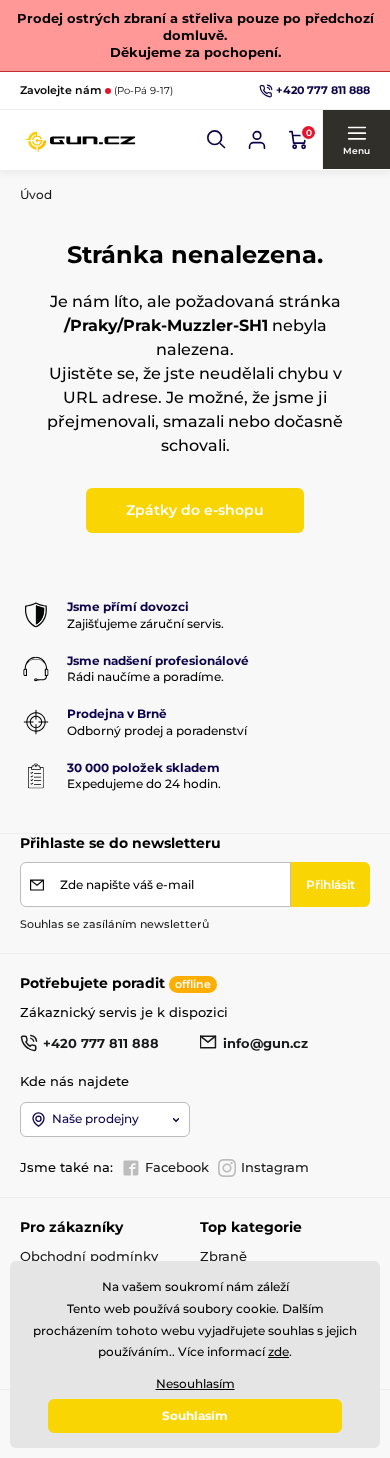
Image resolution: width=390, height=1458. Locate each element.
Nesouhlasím (195, 1383)
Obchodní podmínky (89, 1256)
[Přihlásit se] (257, 140)
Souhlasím (195, 1415)
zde (278, 1351)
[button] (217, 140)
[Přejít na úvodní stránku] (80, 140)
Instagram (275, 1167)
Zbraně (223, 1256)
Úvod (36, 194)
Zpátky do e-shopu (195, 510)
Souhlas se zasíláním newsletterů (114, 924)
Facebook (177, 1167)
